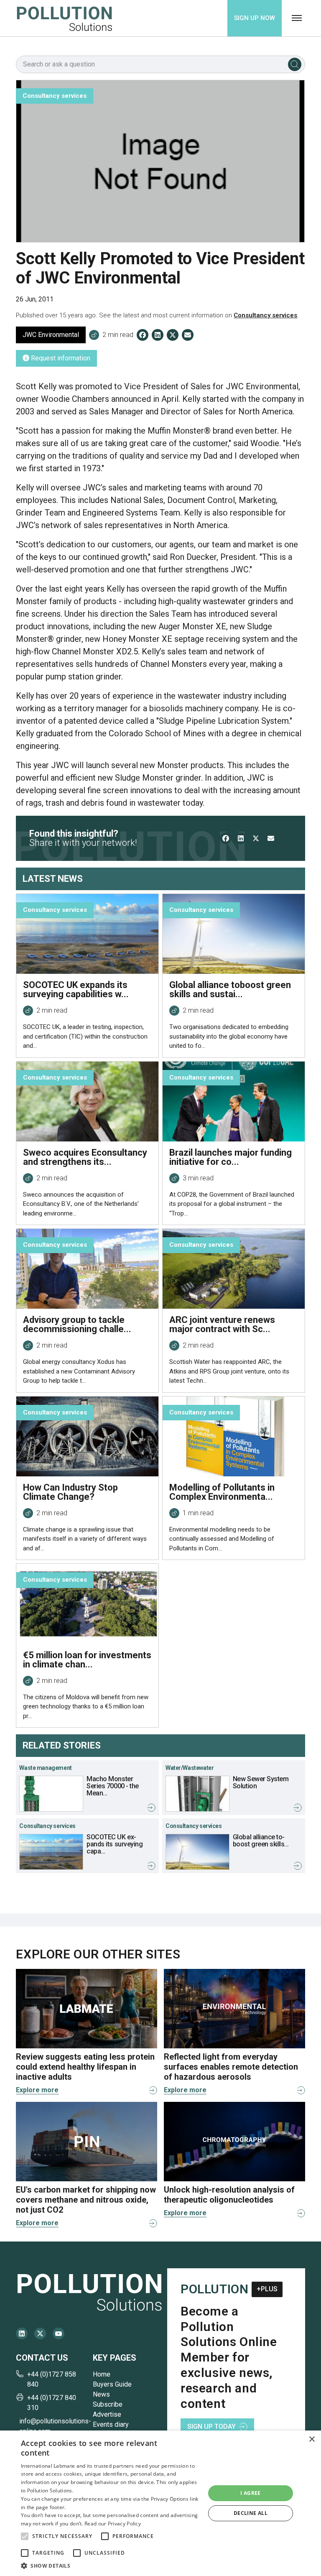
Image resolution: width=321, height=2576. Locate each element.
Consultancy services (265, 315)
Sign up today (211, 2427)
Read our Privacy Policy (113, 2524)
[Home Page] (64, 18)
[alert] (160, 2503)
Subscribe (108, 2404)
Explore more (37, 2090)
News (101, 2394)
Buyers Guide (112, 2384)
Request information (60, 358)
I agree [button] (251, 2493)
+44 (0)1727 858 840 (52, 2379)
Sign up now (255, 18)
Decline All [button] (251, 2513)
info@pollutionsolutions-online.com (53, 2426)
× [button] (312, 2439)
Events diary (111, 2424)
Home (102, 2374)
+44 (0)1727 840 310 (52, 2403)
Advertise (107, 2414)
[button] (25, 2536)
